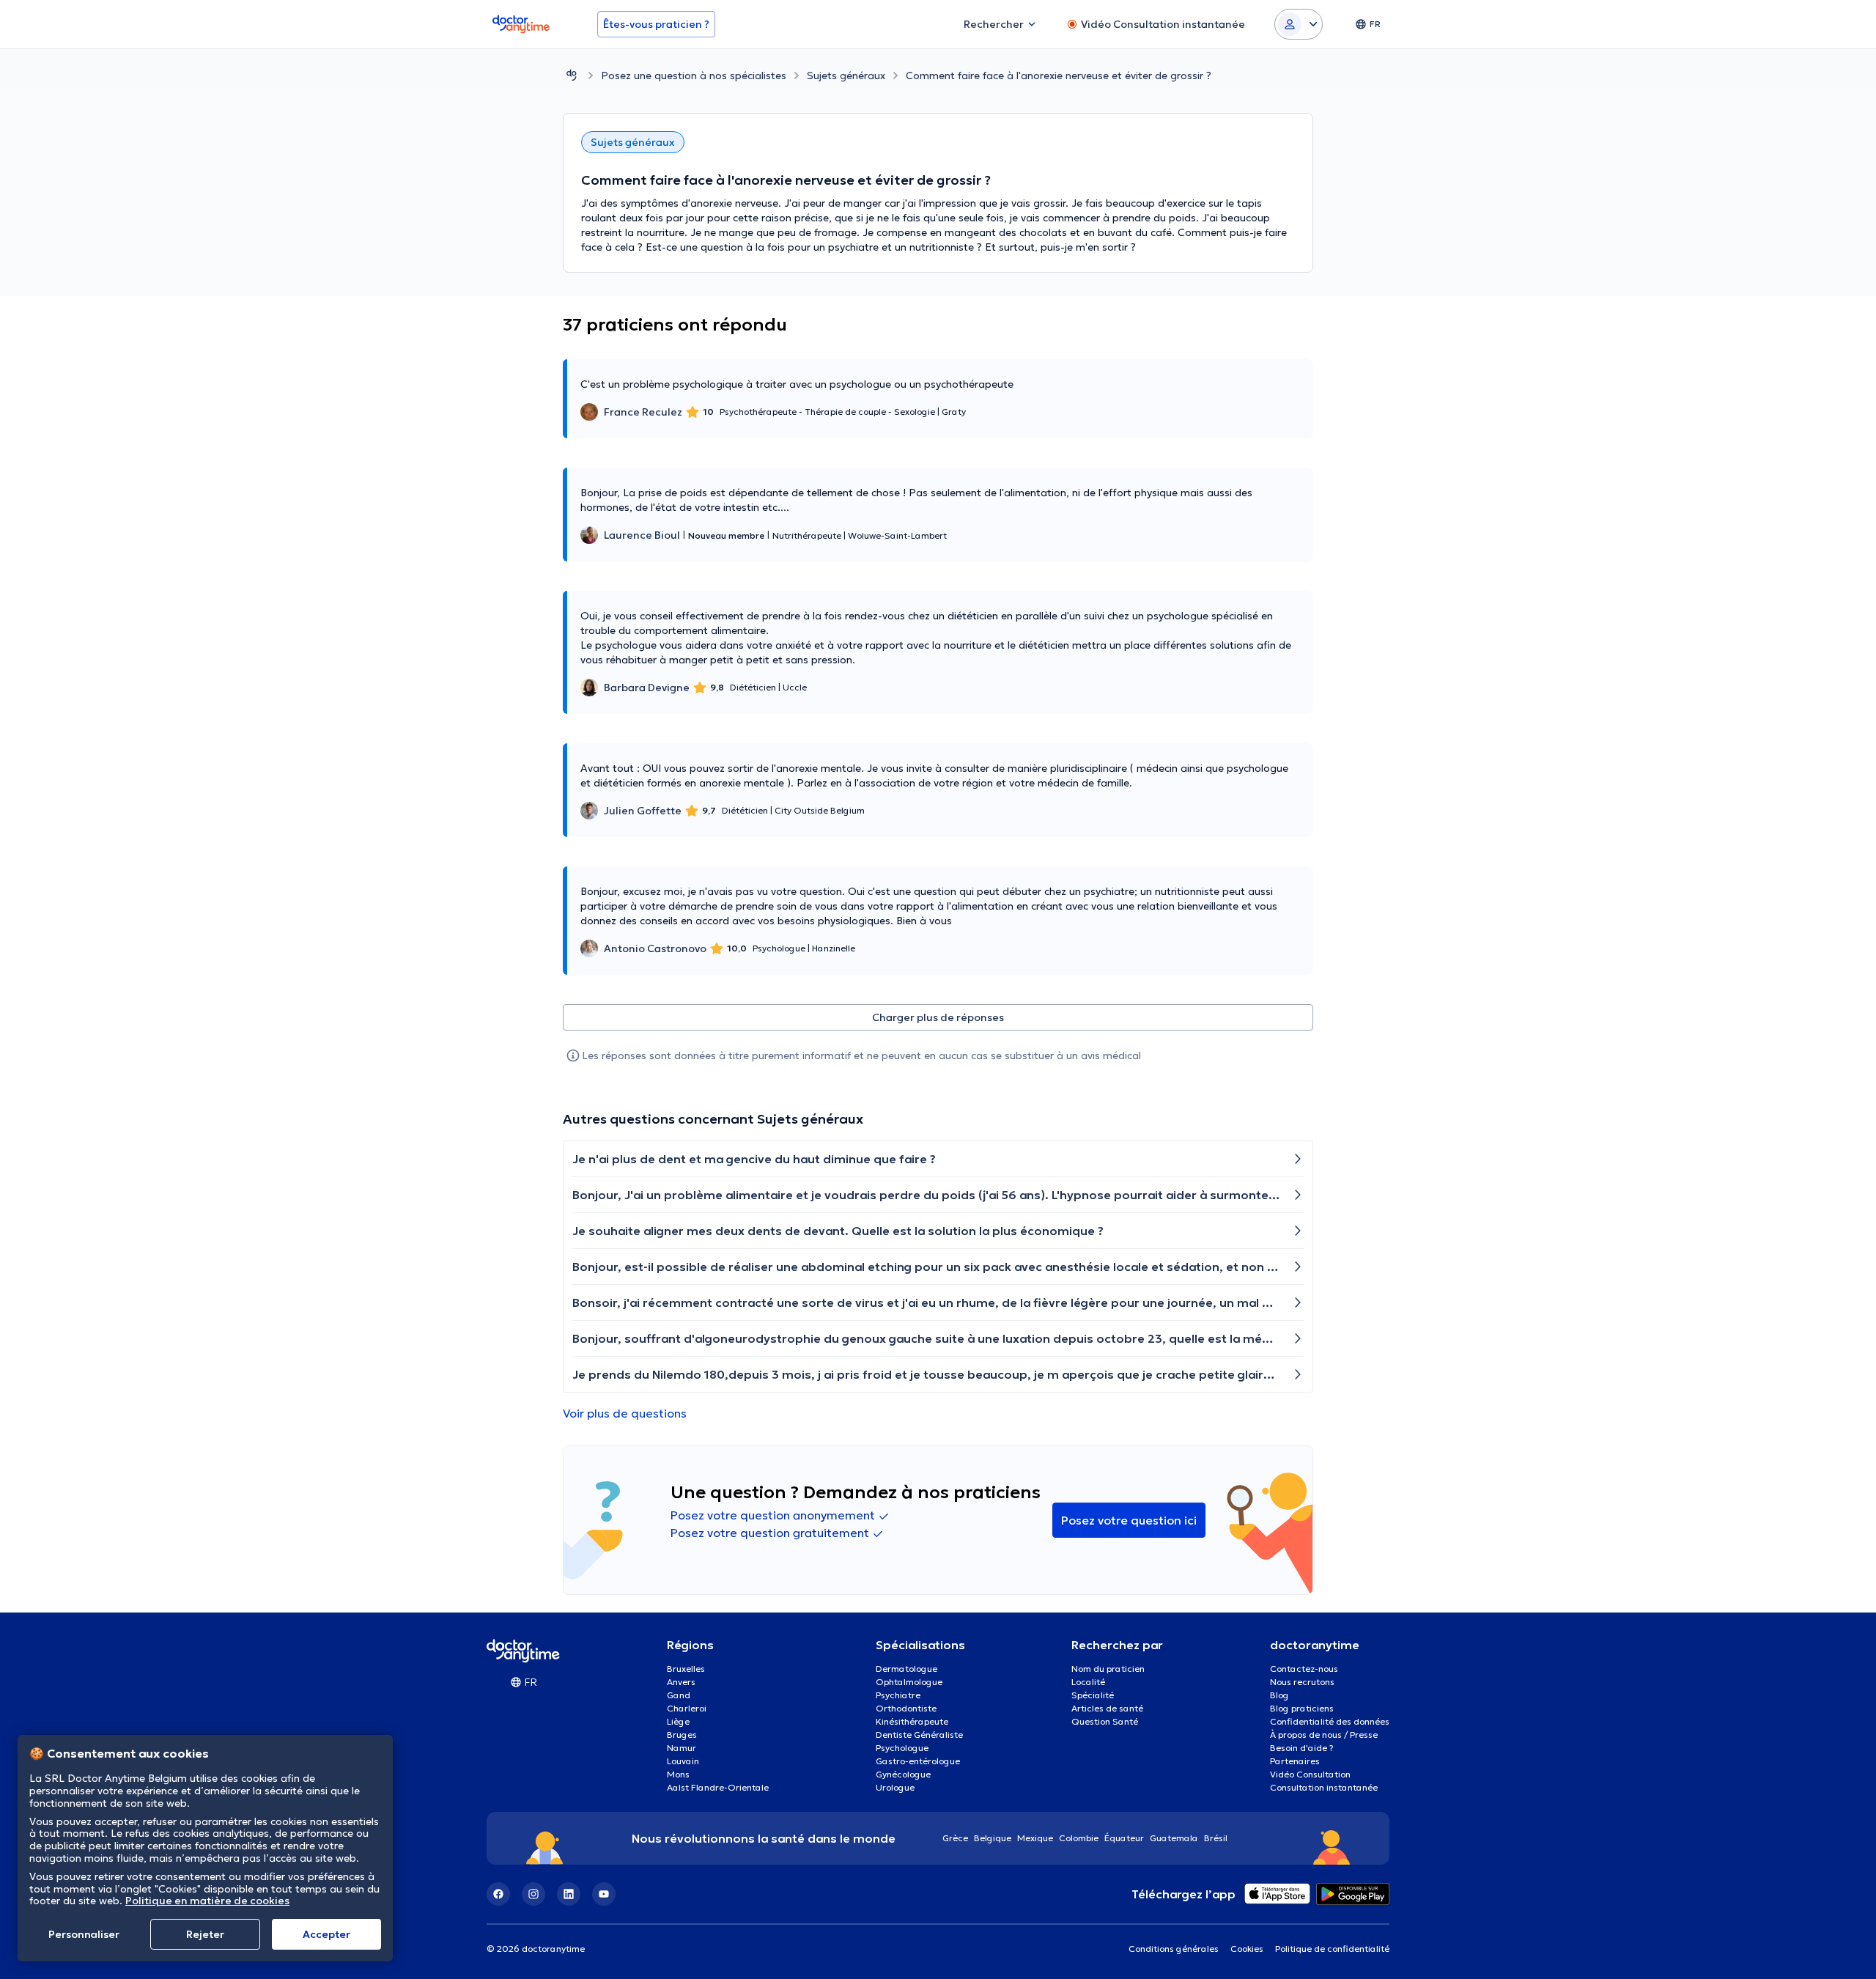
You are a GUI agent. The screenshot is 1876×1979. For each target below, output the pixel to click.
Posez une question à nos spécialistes (694, 75)
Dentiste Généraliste (919, 1735)
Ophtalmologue (909, 1682)
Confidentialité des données (1330, 1721)
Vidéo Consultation (1310, 1774)
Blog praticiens (1302, 1708)
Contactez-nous (1304, 1669)
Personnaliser (84, 1934)
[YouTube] (604, 1894)
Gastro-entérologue (918, 1761)
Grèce (955, 1838)
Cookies (1247, 1949)
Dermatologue (906, 1669)
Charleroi (687, 1708)
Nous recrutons (1302, 1682)
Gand (679, 1695)
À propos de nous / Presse (1324, 1735)
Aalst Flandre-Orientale (718, 1787)
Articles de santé (1107, 1708)
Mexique (1035, 1838)
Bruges (682, 1735)
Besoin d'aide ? (1302, 1748)
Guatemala (1174, 1838)
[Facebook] (498, 1894)
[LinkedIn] (569, 1894)
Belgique (993, 1838)
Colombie (1079, 1838)
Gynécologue (903, 1774)
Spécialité (1093, 1695)
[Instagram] (533, 1894)
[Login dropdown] (1299, 24)
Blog (1279, 1695)
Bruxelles (686, 1669)
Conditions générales (1174, 1949)
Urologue (895, 1787)
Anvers (681, 1682)
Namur (682, 1748)
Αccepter (326, 1934)
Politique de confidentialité (1332, 1949)
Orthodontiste (906, 1708)
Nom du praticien (1108, 1669)
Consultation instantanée (1324, 1787)
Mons (678, 1774)
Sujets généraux (846, 75)
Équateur (1124, 1838)
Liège (678, 1721)
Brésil (1216, 1838)
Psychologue (902, 1748)
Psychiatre (898, 1695)
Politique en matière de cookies (207, 1901)
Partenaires (1295, 1761)
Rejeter (205, 1934)
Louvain (683, 1761)
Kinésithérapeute (912, 1721)
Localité (1088, 1682)
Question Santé (1105, 1721)
